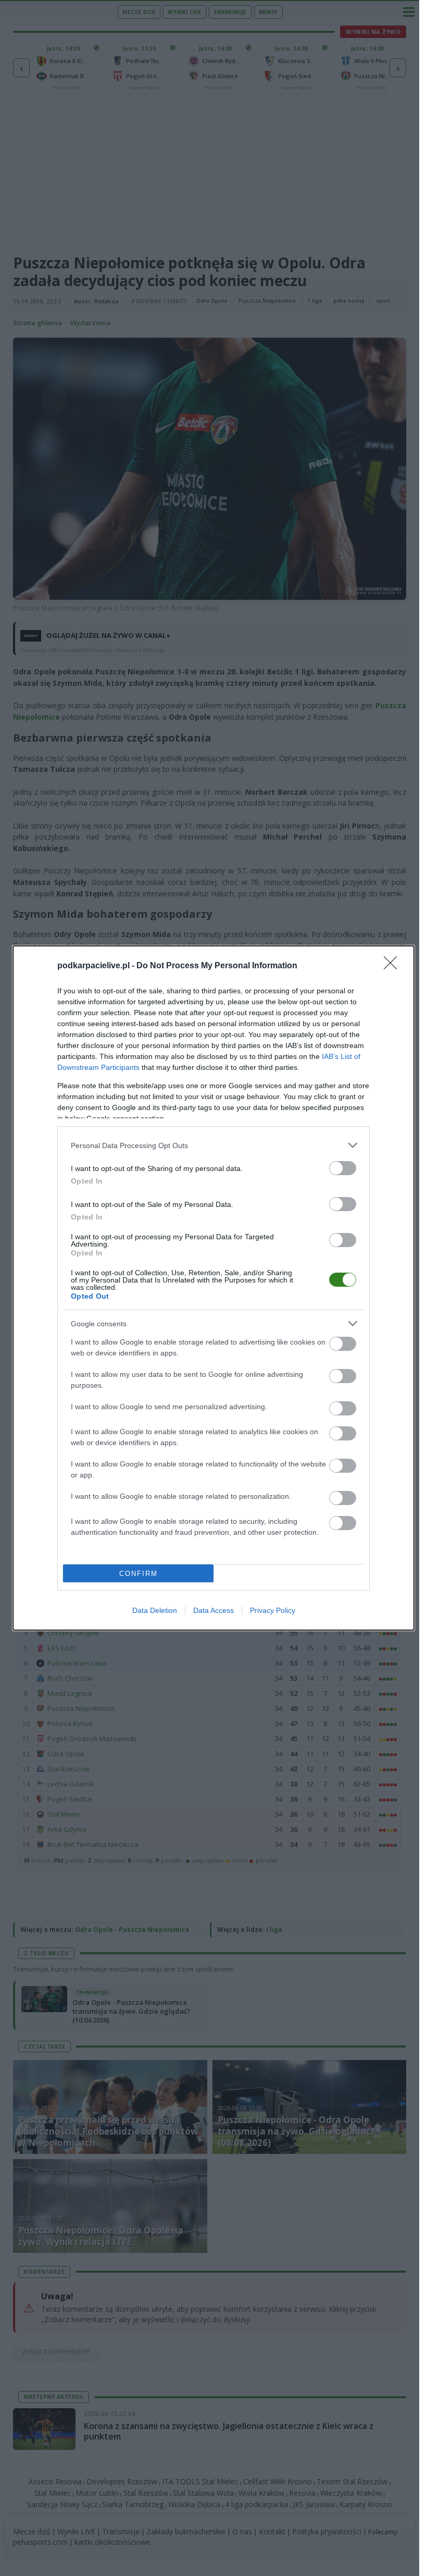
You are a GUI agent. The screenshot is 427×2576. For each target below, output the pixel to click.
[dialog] (213, 1288)
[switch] (343, 1168)
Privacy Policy (273, 1610)
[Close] (394, 966)
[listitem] (213, 1145)
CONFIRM (139, 1574)
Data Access (213, 1610)
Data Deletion (155, 1610)
